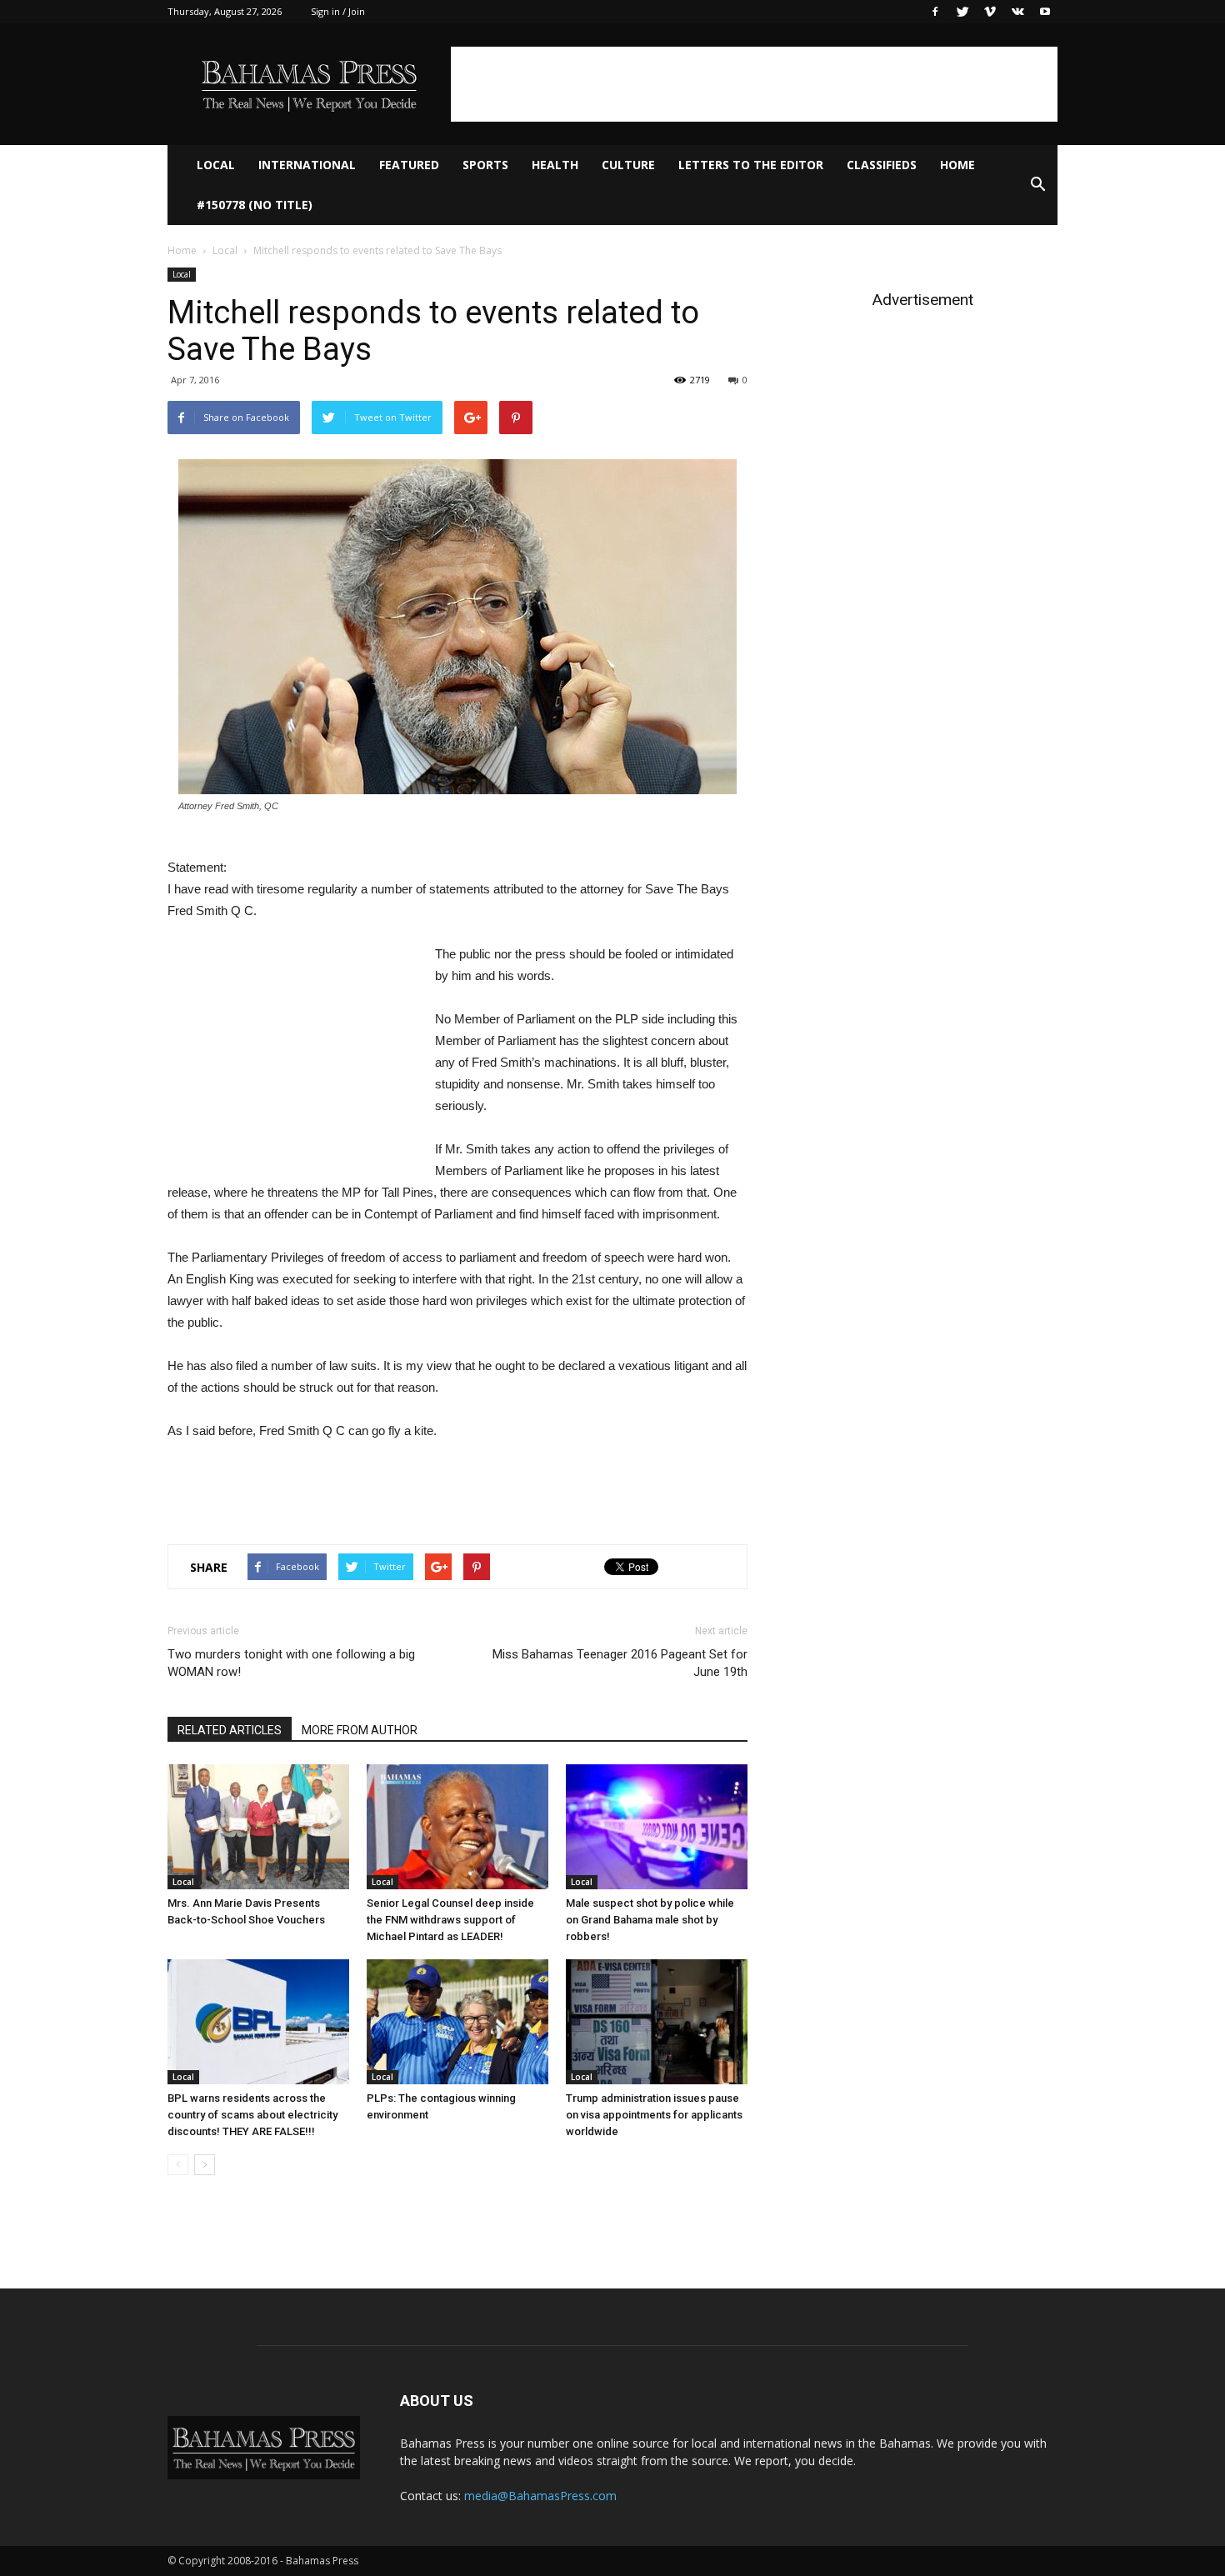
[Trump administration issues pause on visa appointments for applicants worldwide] (657, 2022)
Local (216, 165)
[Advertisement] (754, 84)
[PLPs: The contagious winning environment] (457, 2022)
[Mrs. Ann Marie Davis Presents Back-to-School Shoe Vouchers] (258, 1827)
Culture (628, 165)
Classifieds (882, 165)
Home (957, 165)
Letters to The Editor (751, 165)
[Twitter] (962, 12)
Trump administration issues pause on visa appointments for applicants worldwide (654, 2115)
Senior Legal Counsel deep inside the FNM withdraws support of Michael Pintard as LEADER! (450, 1920)
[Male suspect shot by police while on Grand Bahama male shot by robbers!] (657, 1827)
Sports (485, 165)
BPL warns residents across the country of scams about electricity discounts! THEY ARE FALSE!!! (252, 2115)
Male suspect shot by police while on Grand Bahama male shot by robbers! (650, 1920)
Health (555, 165)
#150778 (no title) (255, 205)
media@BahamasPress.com (540, 2496)
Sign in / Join (338, 11)
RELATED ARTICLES (230, 1730)
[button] (1037, 185)
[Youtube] (1045, 12)
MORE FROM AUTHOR (360, 1730)
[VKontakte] (1017, 12)
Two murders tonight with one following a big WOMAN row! (291, 1663)
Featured (409, 165)
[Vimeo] (990, 12)
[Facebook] (935, 12)
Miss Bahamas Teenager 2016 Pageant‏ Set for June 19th (620, 1663)
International (307, 165)
